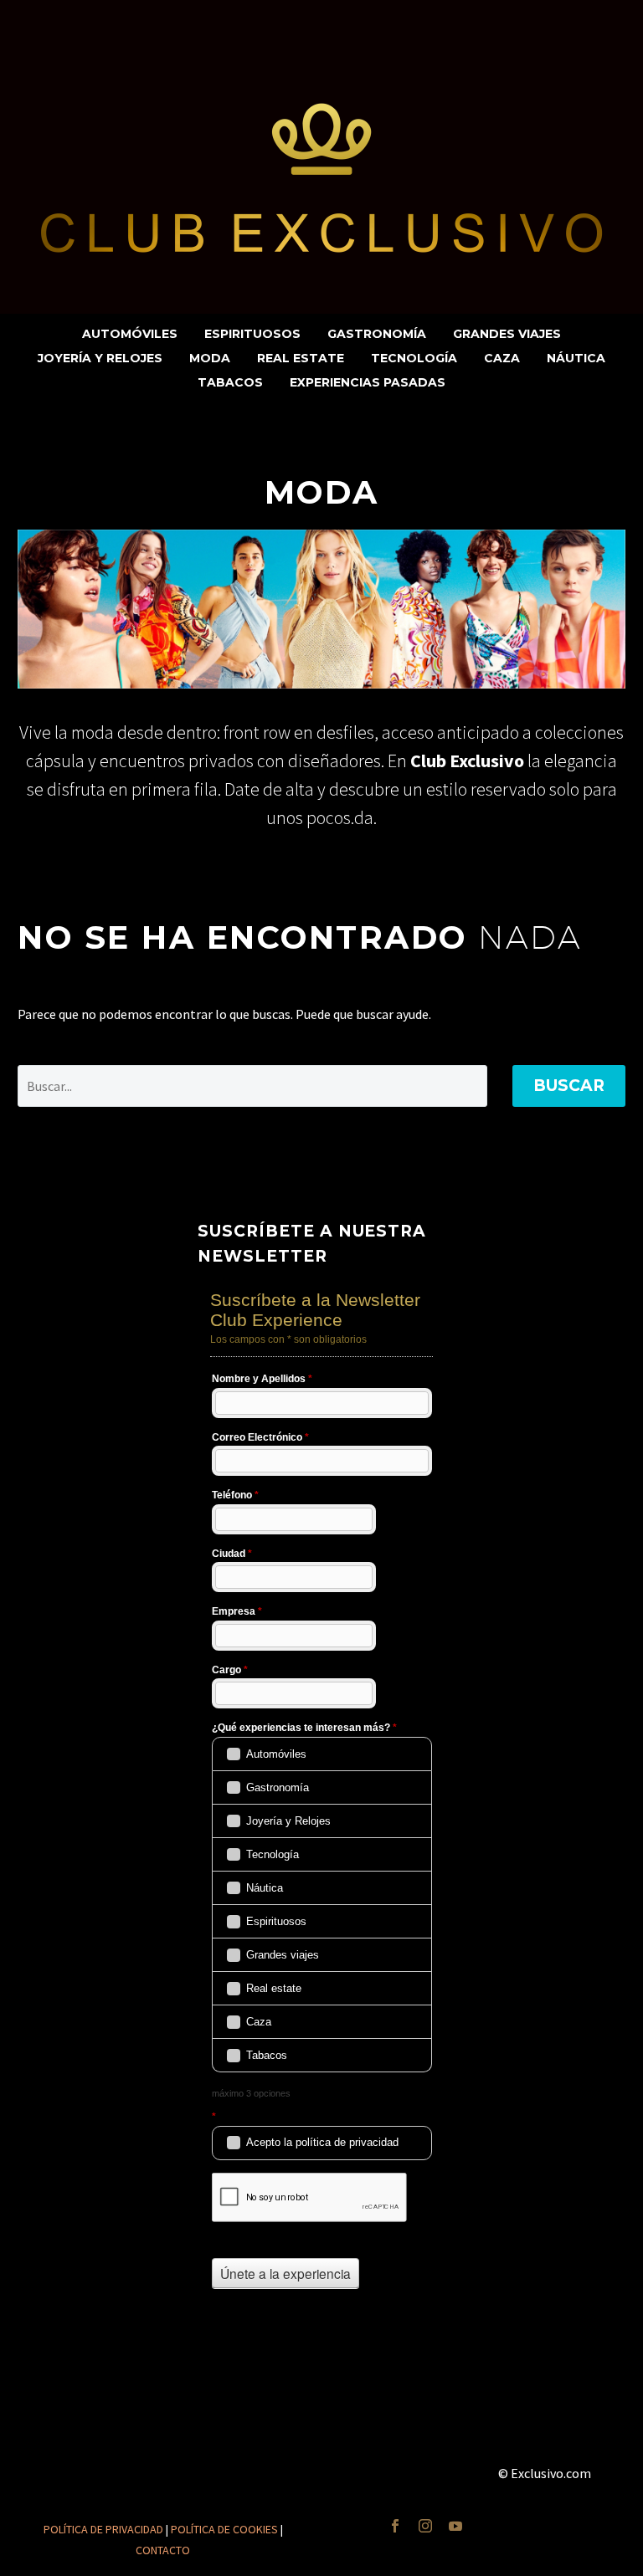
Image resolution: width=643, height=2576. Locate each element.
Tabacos (230, 382)
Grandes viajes (507, 334)
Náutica (576, 358)
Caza (502, 358)
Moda (210, 358)
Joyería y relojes (100, 358)
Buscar (569, 1086)
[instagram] (425, 2526)
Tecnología (414, 358)
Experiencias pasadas (368, 382)
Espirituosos (252, 334)
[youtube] (455, 2526)
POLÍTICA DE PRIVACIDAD (103, 2529)
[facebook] (395, 2526)
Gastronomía (377, 334)
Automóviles (130, 334)
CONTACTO (163, 2550)
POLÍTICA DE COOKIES (224, 2529)
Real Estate (301, 358)
